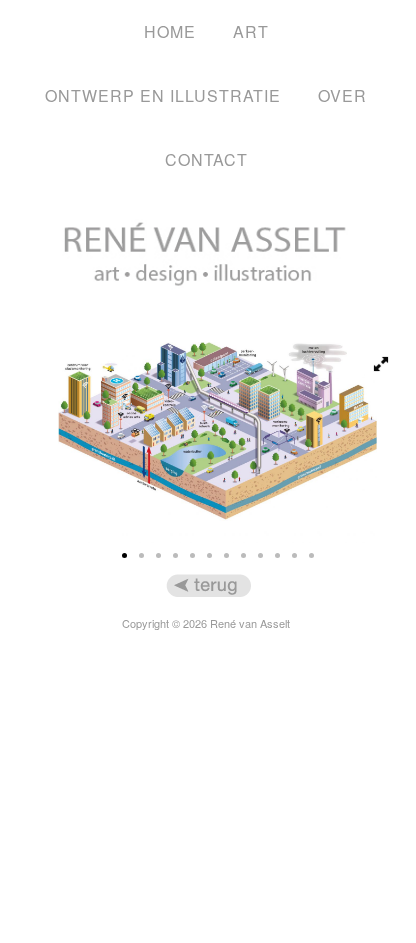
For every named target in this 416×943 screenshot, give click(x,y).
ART (251, 31)
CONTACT (206, 159)
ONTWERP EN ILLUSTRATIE (163, 95)
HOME (170, 31)
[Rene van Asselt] (206, 317)
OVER (342, 95)
